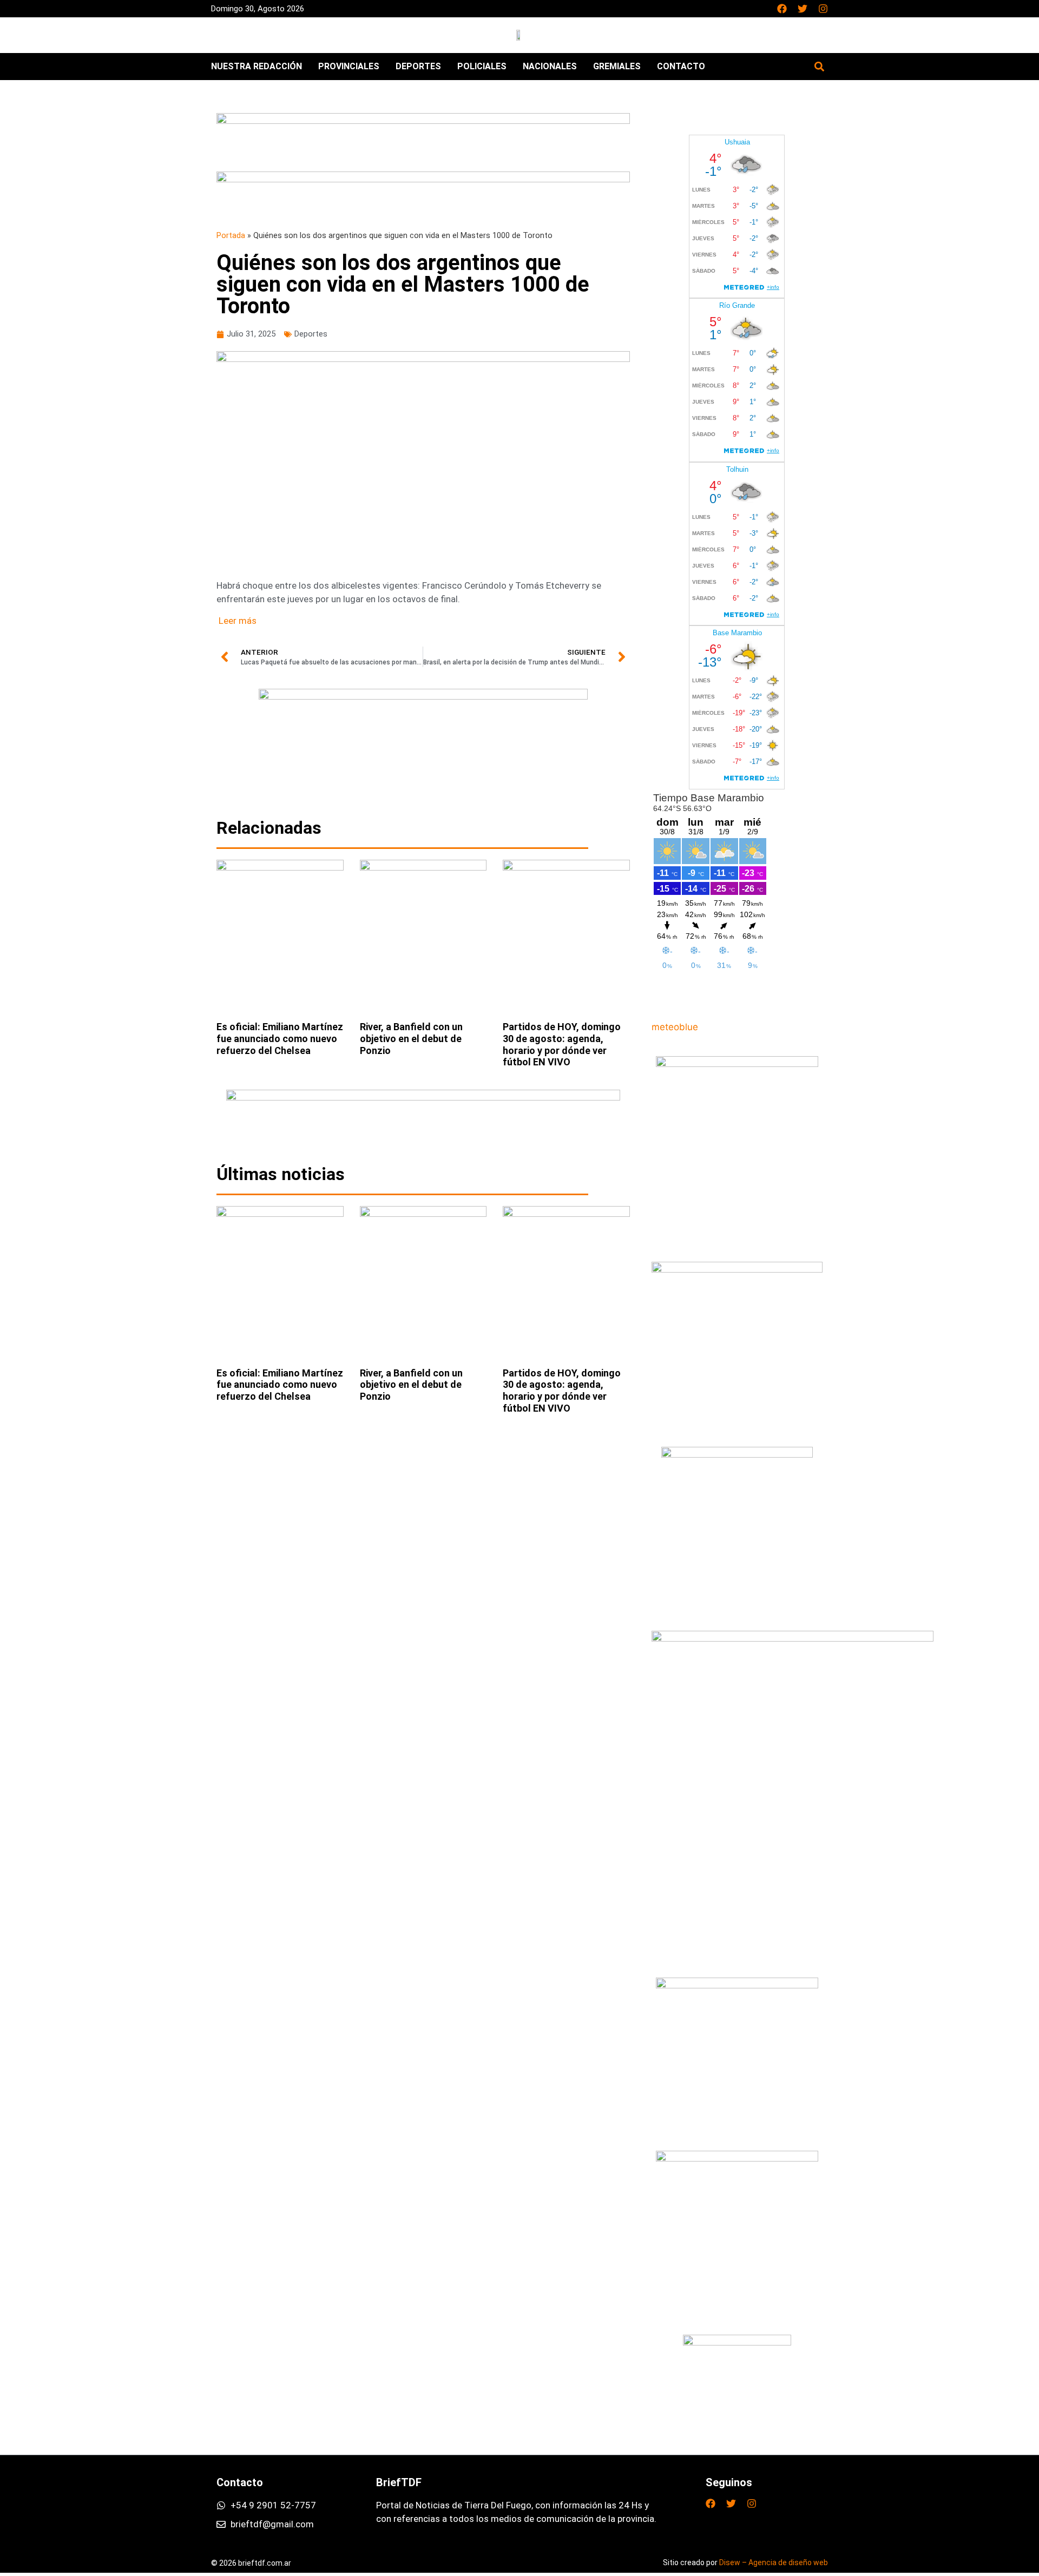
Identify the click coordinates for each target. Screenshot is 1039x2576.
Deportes (418, 66)
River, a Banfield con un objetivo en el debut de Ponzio (411, 1038)
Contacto (681, 66)
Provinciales (349, 66)
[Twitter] (803, 9)
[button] (819, 66)
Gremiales (617, 66)
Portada (231, 236)
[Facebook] (782, 9)
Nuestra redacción (257, 66)
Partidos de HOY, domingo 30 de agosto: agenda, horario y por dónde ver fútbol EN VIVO (562, 1044)
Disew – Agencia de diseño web (774, 2562)
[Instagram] (823, 9)
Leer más (238, 621)
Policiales (482, 66)
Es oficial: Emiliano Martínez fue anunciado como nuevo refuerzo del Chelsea (280, 1038)
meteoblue (675, 1027)
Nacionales (550, 66)
